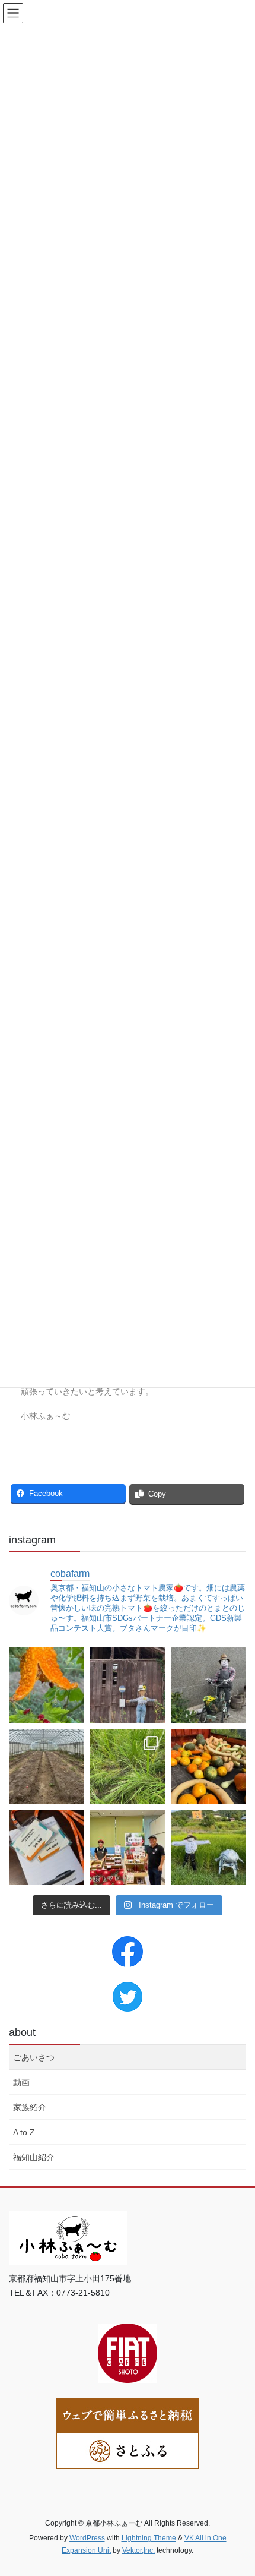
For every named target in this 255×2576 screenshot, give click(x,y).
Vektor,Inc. (138, 2550)
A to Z (24, 2132)
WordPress (87, 2538)
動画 (21, 2082)
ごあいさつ (34, 2057)
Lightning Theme (149, 2538)
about (22, 2032)
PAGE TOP (237, 2488)
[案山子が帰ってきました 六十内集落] (208, 1685)
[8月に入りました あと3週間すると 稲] (208, 1848)
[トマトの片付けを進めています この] (47, 1767)
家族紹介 (30, 2107)
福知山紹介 (34, 2157)
